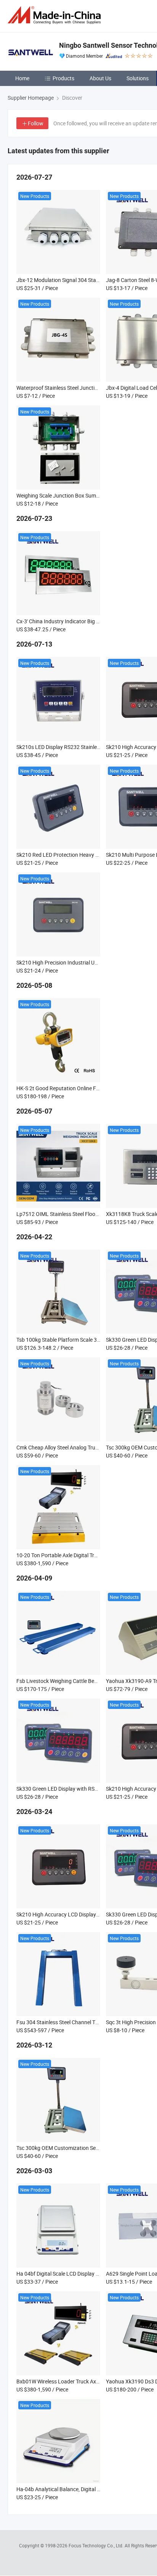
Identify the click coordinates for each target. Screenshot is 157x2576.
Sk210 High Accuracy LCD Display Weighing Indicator (79, 1914)
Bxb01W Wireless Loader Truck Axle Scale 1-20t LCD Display (87, 2381)
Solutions (138, 78)
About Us (100, 78)
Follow (36, 123)
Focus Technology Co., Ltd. (97, 2545)
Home (22, 78)
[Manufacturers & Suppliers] (56, 15)
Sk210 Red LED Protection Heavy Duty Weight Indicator (81, 855)
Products (63, 78)
